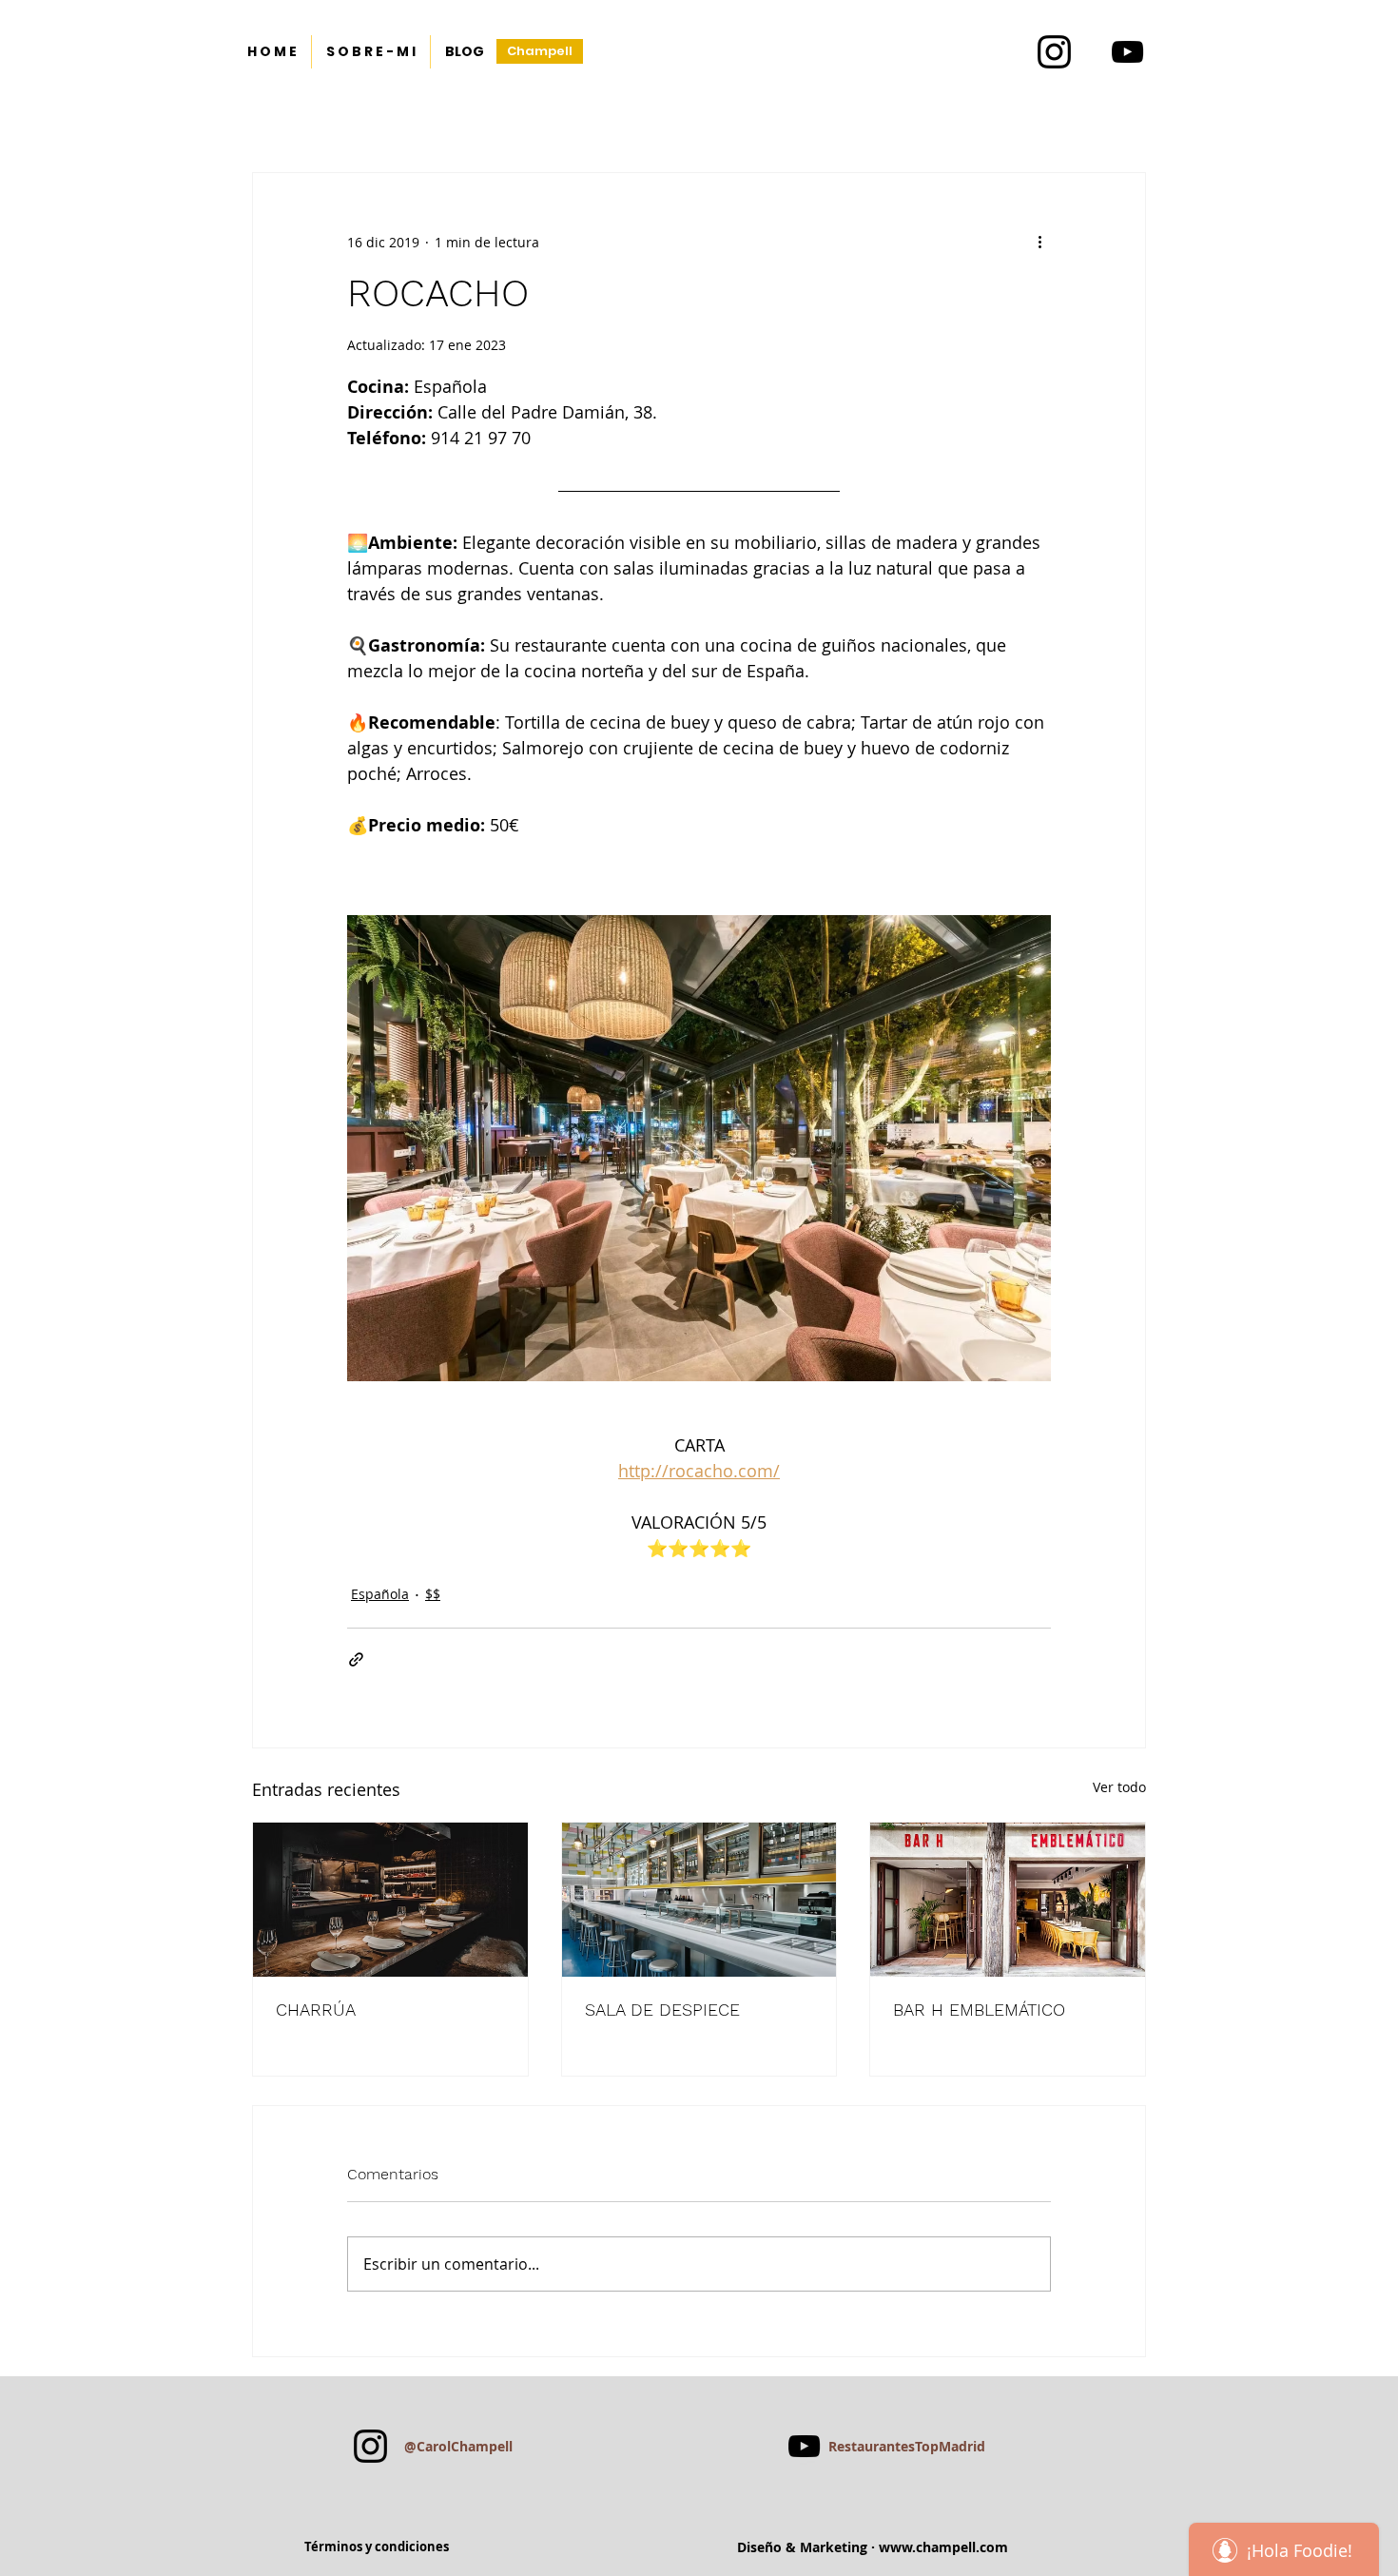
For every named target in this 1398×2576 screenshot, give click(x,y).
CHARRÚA (316, 2010)
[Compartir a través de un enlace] (356, 1659)
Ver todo (1119, 1787)
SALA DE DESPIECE (662, 2010)
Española (380, 1594)
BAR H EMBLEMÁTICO (979, 2010)
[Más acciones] (1039, 242)
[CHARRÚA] (390, 1900)
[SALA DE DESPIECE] (699, 1900)
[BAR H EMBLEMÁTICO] (1008, 1900)
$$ (433, 1594)
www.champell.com (943, 2547)
